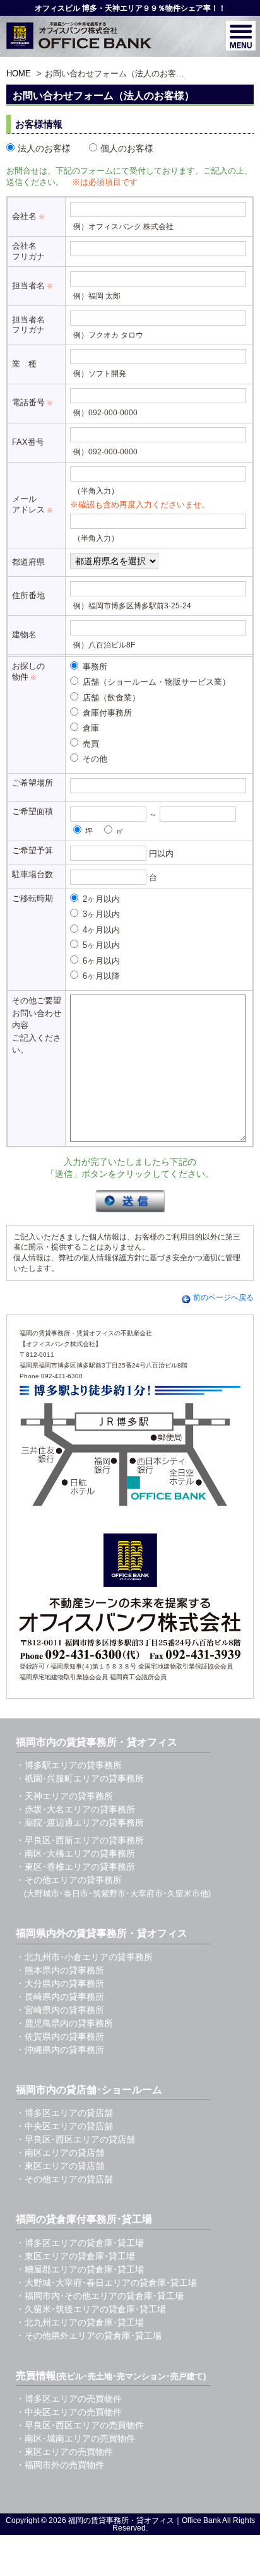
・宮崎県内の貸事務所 (60, 2010)
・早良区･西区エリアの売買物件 (80, 2425)
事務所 (94, 667)
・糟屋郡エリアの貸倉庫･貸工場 (80, 2269)
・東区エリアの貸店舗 (60, 2166)
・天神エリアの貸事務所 (64, 1796)
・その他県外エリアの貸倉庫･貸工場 (89, 2336)
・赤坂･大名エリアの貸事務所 (75, 1809)
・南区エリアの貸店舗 (60, 2153)
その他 (94, 759)
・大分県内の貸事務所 (60, 1983)
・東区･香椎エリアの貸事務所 (75, 1867)
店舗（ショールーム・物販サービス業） (155, 682)
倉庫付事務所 (106, 713)
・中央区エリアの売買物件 (69, 2412)
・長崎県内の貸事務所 (60, 1997)
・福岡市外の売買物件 (60, 2465)
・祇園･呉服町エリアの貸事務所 (80, 1778)
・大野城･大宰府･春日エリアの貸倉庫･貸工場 (106, 2283)
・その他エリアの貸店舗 (64, 2179)
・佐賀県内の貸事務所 (60, 2036)
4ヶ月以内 (100, 930)
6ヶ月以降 (100, 976)
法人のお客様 (44, 148)
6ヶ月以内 (100, 961)
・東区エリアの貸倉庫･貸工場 (75, 2256)
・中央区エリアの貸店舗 (64, 2126)
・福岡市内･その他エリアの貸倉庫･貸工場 (100, 2296)
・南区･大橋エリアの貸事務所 (75, 1853)
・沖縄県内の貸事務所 (60, 2050)
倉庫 (90, 728)
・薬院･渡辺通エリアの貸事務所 (80, 1823)
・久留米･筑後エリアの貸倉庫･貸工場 (91, 2309)
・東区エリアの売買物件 (64, 2452)
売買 (90, 744)
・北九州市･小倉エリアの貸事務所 (84, 1957)
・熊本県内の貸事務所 (60, 1970)
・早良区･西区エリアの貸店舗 (75, 2139)
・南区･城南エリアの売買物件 (75, 2438)
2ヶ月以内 (100, 899)
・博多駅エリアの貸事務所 (69, 1765)
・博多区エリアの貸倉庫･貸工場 (80, 2243)
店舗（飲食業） (110, 698)
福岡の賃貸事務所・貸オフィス (121, 2520)
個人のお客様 (127, 148)
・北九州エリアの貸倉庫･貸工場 (80, 2322)
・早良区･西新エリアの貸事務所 (80, 1840)
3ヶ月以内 (100, 914)
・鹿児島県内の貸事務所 (64, 2023)
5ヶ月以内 (100, 945)
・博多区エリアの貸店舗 (64, 2113)
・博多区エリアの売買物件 (69, 2399)
